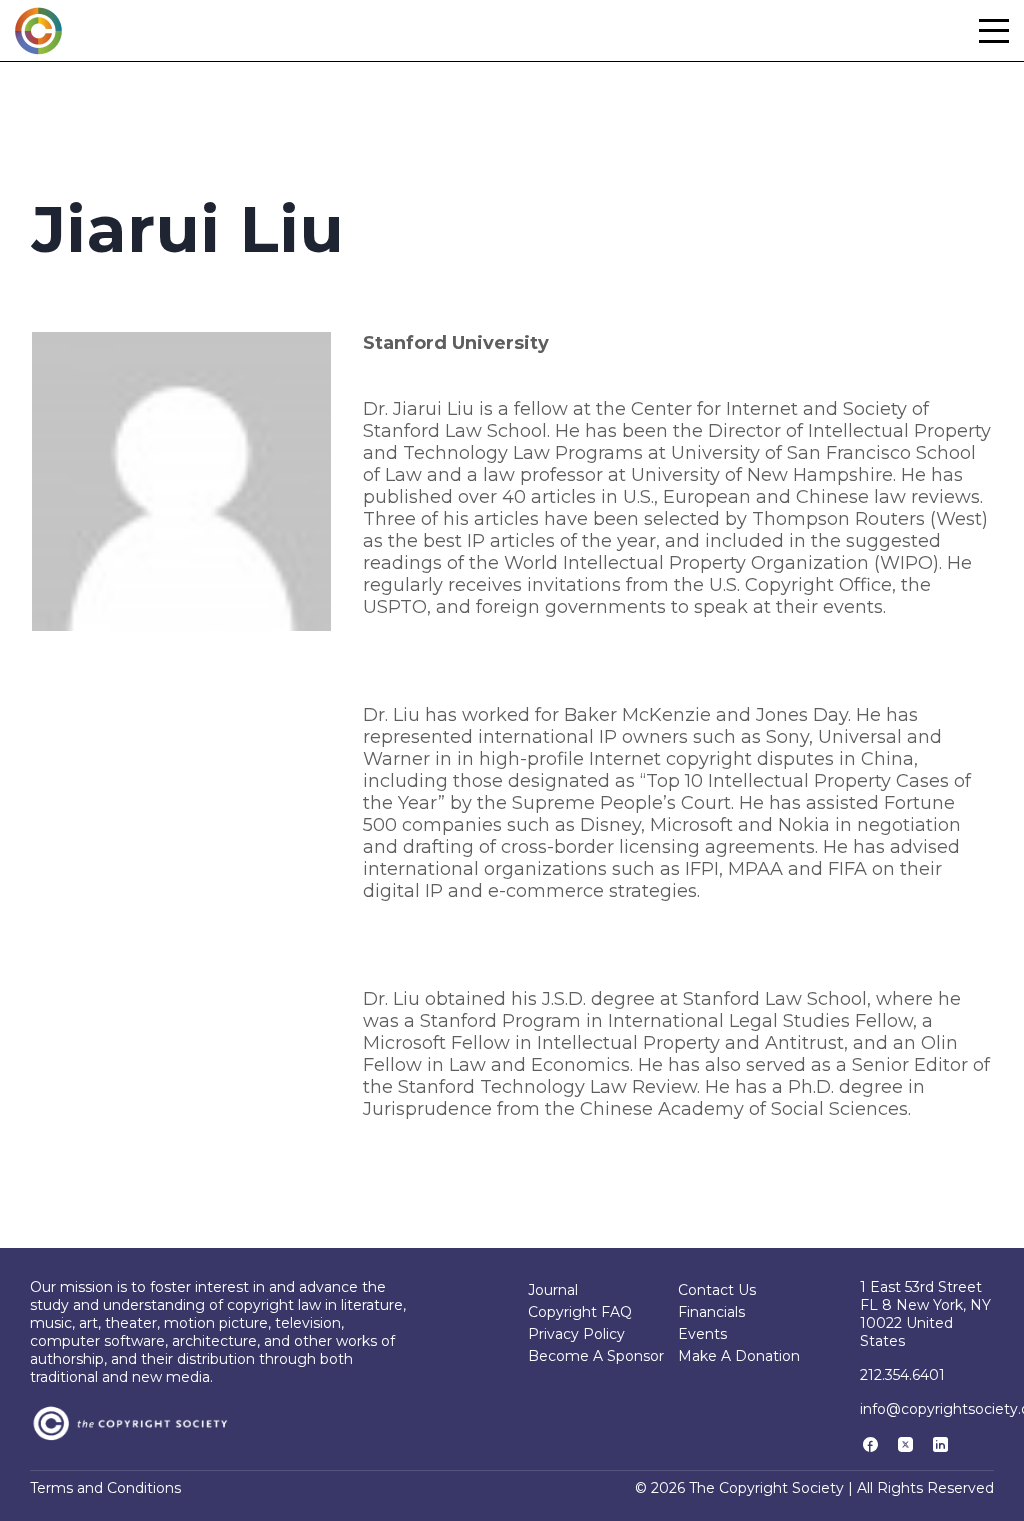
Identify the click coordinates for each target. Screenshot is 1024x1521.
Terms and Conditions (105, 1488)
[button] (994, 31)
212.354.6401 (902, 1375)
